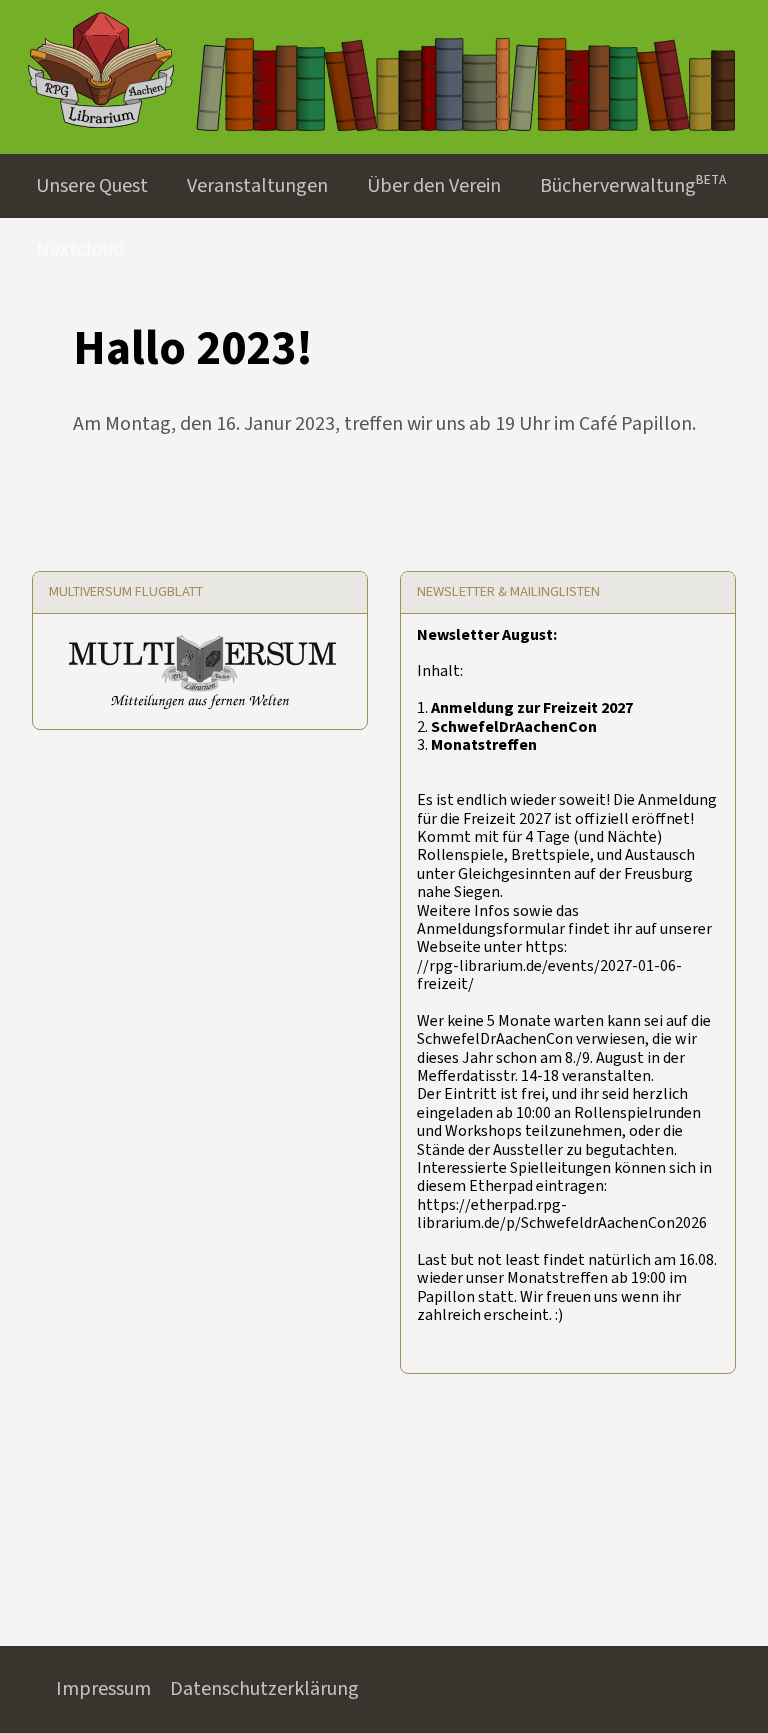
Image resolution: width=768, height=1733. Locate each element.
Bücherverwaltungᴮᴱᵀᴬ (633, 186)
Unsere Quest (92, 186)
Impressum (103, 1689)
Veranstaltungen (257, 186)
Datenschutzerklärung (264, 1689)
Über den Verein (434, 186)
